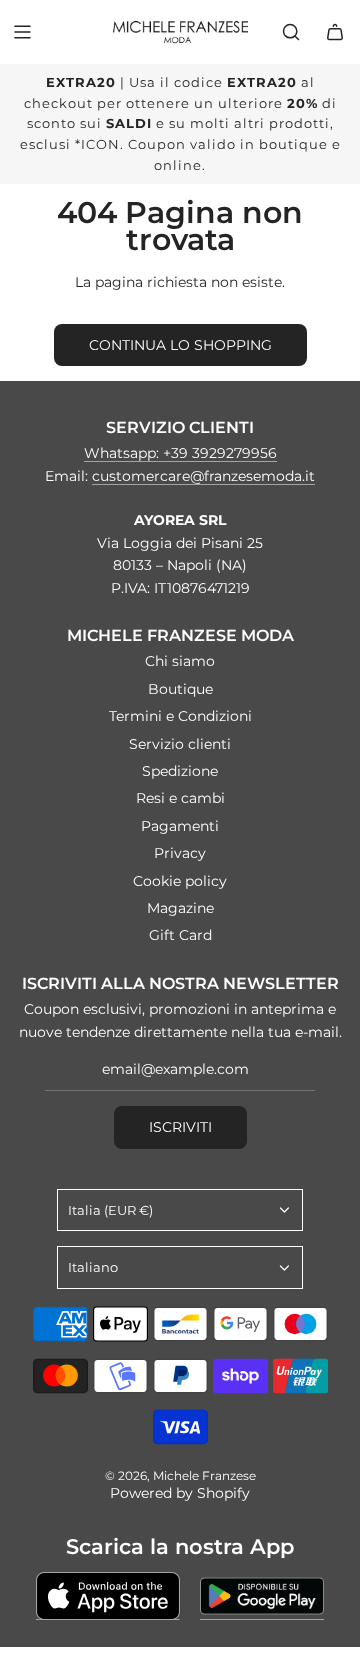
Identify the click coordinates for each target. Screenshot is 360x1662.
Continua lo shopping (180, 345)
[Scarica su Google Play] (262, 1596)
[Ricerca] (291, 32)
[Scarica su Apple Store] (108, 1596)
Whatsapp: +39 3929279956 (180, 453)
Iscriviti (180, 1127)
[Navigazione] (22, 32)
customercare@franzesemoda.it (203, 476)
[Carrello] (335, 32)
